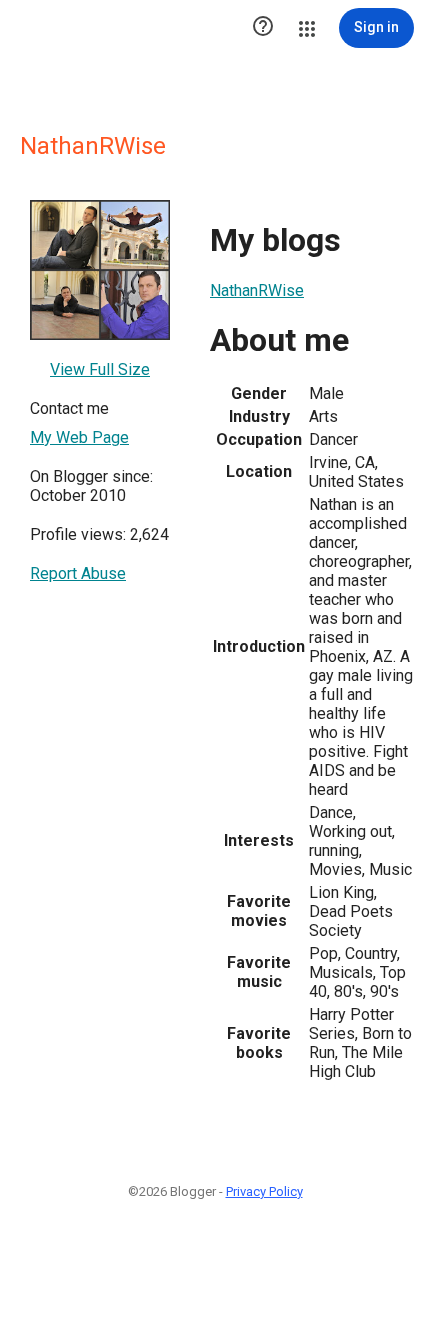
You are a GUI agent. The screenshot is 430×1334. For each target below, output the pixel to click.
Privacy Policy (264, 1191)
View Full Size (100, 369)
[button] (263, 28)
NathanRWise (257, 290)
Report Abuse (78, 573)
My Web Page (79, 437)
